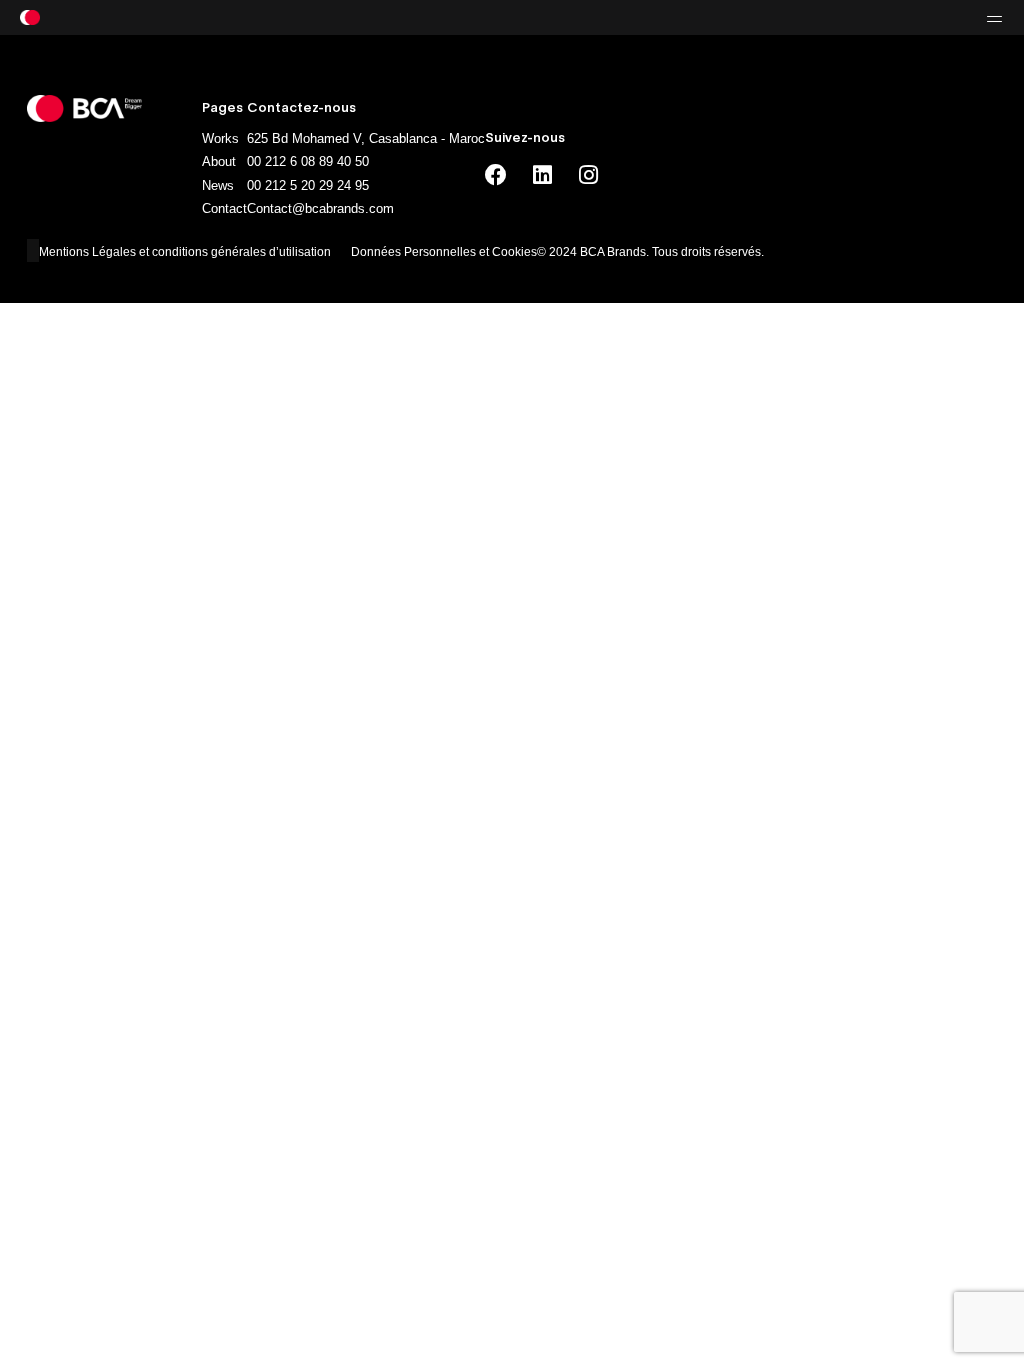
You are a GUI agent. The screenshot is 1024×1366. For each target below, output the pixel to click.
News (218, 185)
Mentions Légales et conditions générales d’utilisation (185, 252)
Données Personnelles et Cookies (444, 252)
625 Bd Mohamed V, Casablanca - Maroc (366, 138)
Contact (224, 208)
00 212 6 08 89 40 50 (308, 161)
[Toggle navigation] (840, 17)
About (219, 161)
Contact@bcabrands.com (320, 208)
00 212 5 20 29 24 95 (308, 185)
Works (220, 138)
